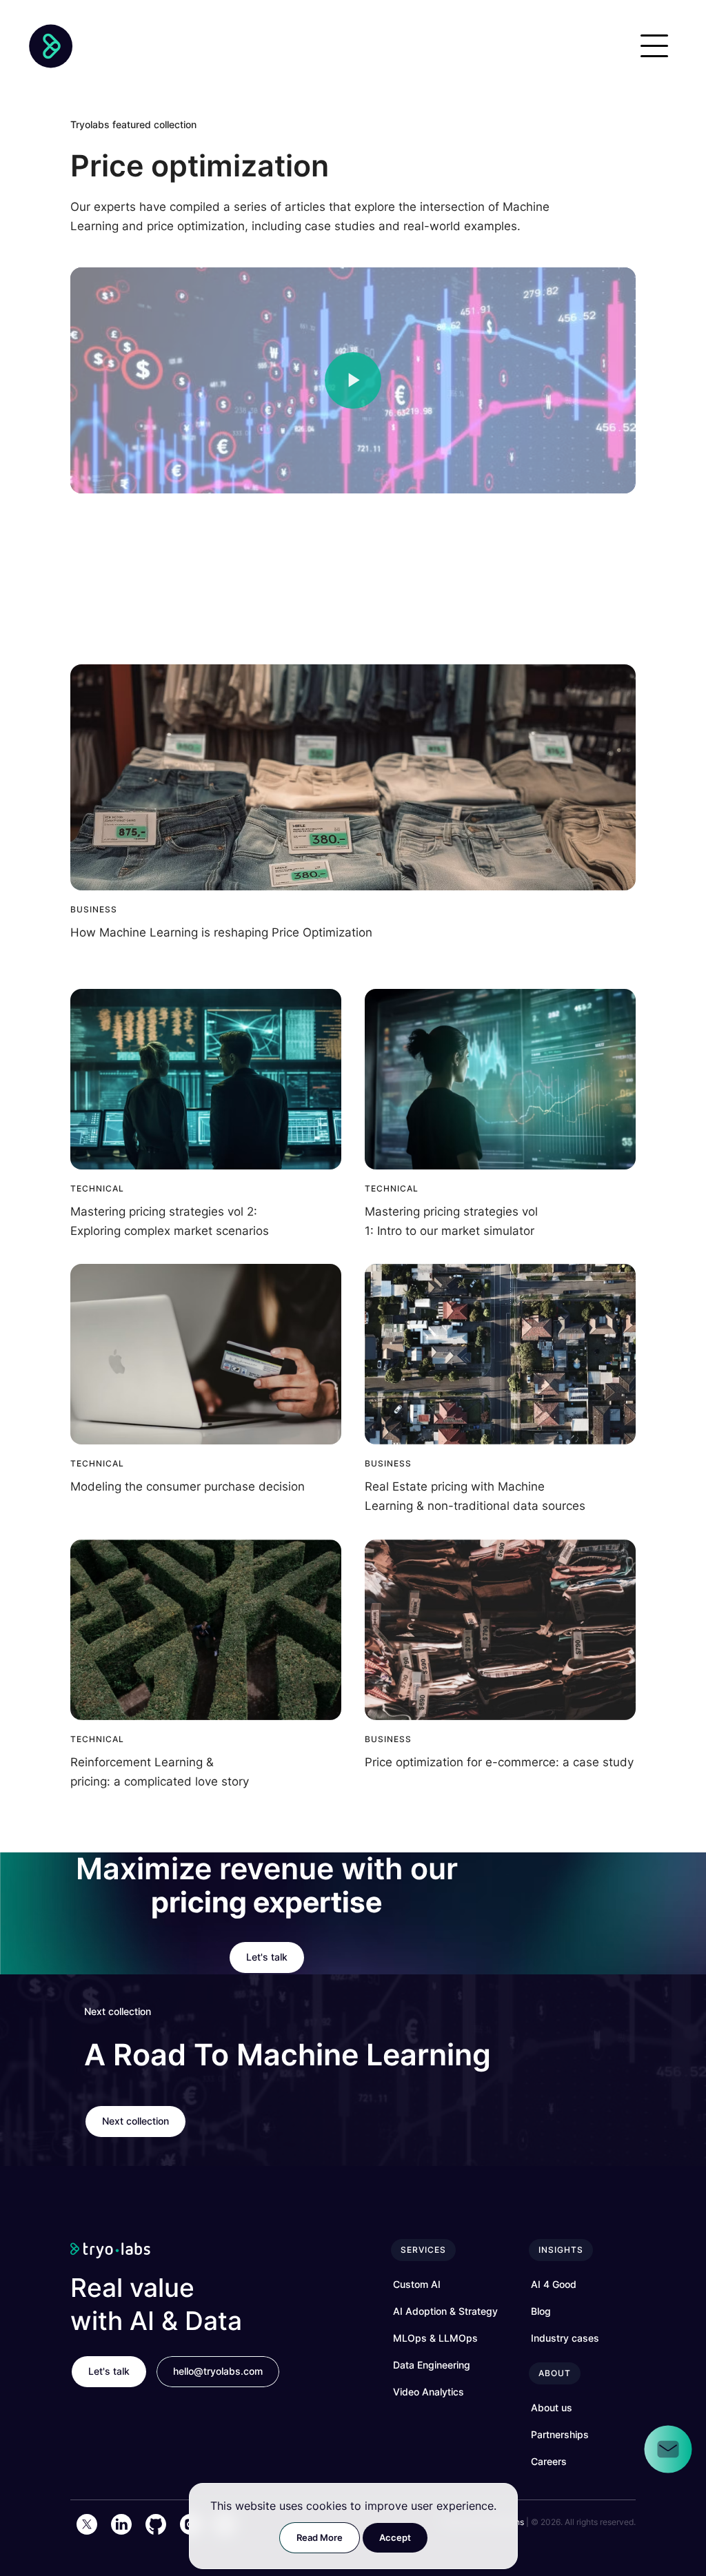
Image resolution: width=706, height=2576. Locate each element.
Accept (395, 2537)
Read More (320, 2537)
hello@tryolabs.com (218, 2371)
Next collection (135, 2121)
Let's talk (267, 1957)
